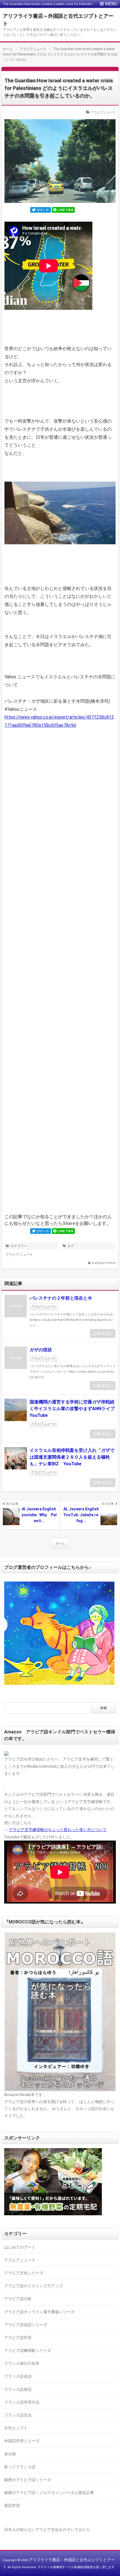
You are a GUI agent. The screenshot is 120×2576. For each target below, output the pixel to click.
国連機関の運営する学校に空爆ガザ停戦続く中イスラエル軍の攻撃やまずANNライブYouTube (72, 1409)
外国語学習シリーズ (22, 2441)
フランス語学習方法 (22, 2402)
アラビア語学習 (18, 2338)
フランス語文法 (18, 2415)
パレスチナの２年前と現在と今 (61, 1298)
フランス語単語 (18, 2389)
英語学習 (12, 2505)
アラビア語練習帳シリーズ (28, 2350)
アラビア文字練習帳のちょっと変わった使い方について (58, 1830)
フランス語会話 (18, 2376)
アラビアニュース (103, 112)
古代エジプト (16, 2428)
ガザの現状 (41, 1350)
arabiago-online (104, 1263)
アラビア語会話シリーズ (26, 2325)
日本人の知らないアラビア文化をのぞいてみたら (47, 2530)
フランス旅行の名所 (22, 2363)
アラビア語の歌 (18, 2299)
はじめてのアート (20, 2247)
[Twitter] (41, 210)
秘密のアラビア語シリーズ (28, 2480)
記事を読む (103, 1333)
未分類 (10, 2454)
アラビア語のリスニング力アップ (33, 2286)
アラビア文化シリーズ (24, 2273)
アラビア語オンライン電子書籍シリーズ (39, 2312)
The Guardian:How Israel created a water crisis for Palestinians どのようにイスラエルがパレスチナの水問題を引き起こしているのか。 (59, 88)
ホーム (60, 1544)
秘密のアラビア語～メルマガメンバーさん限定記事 (49, 2493)
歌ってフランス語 (20, 2467)
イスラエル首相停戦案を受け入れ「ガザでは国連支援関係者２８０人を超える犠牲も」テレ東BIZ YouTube (72, 1457)
